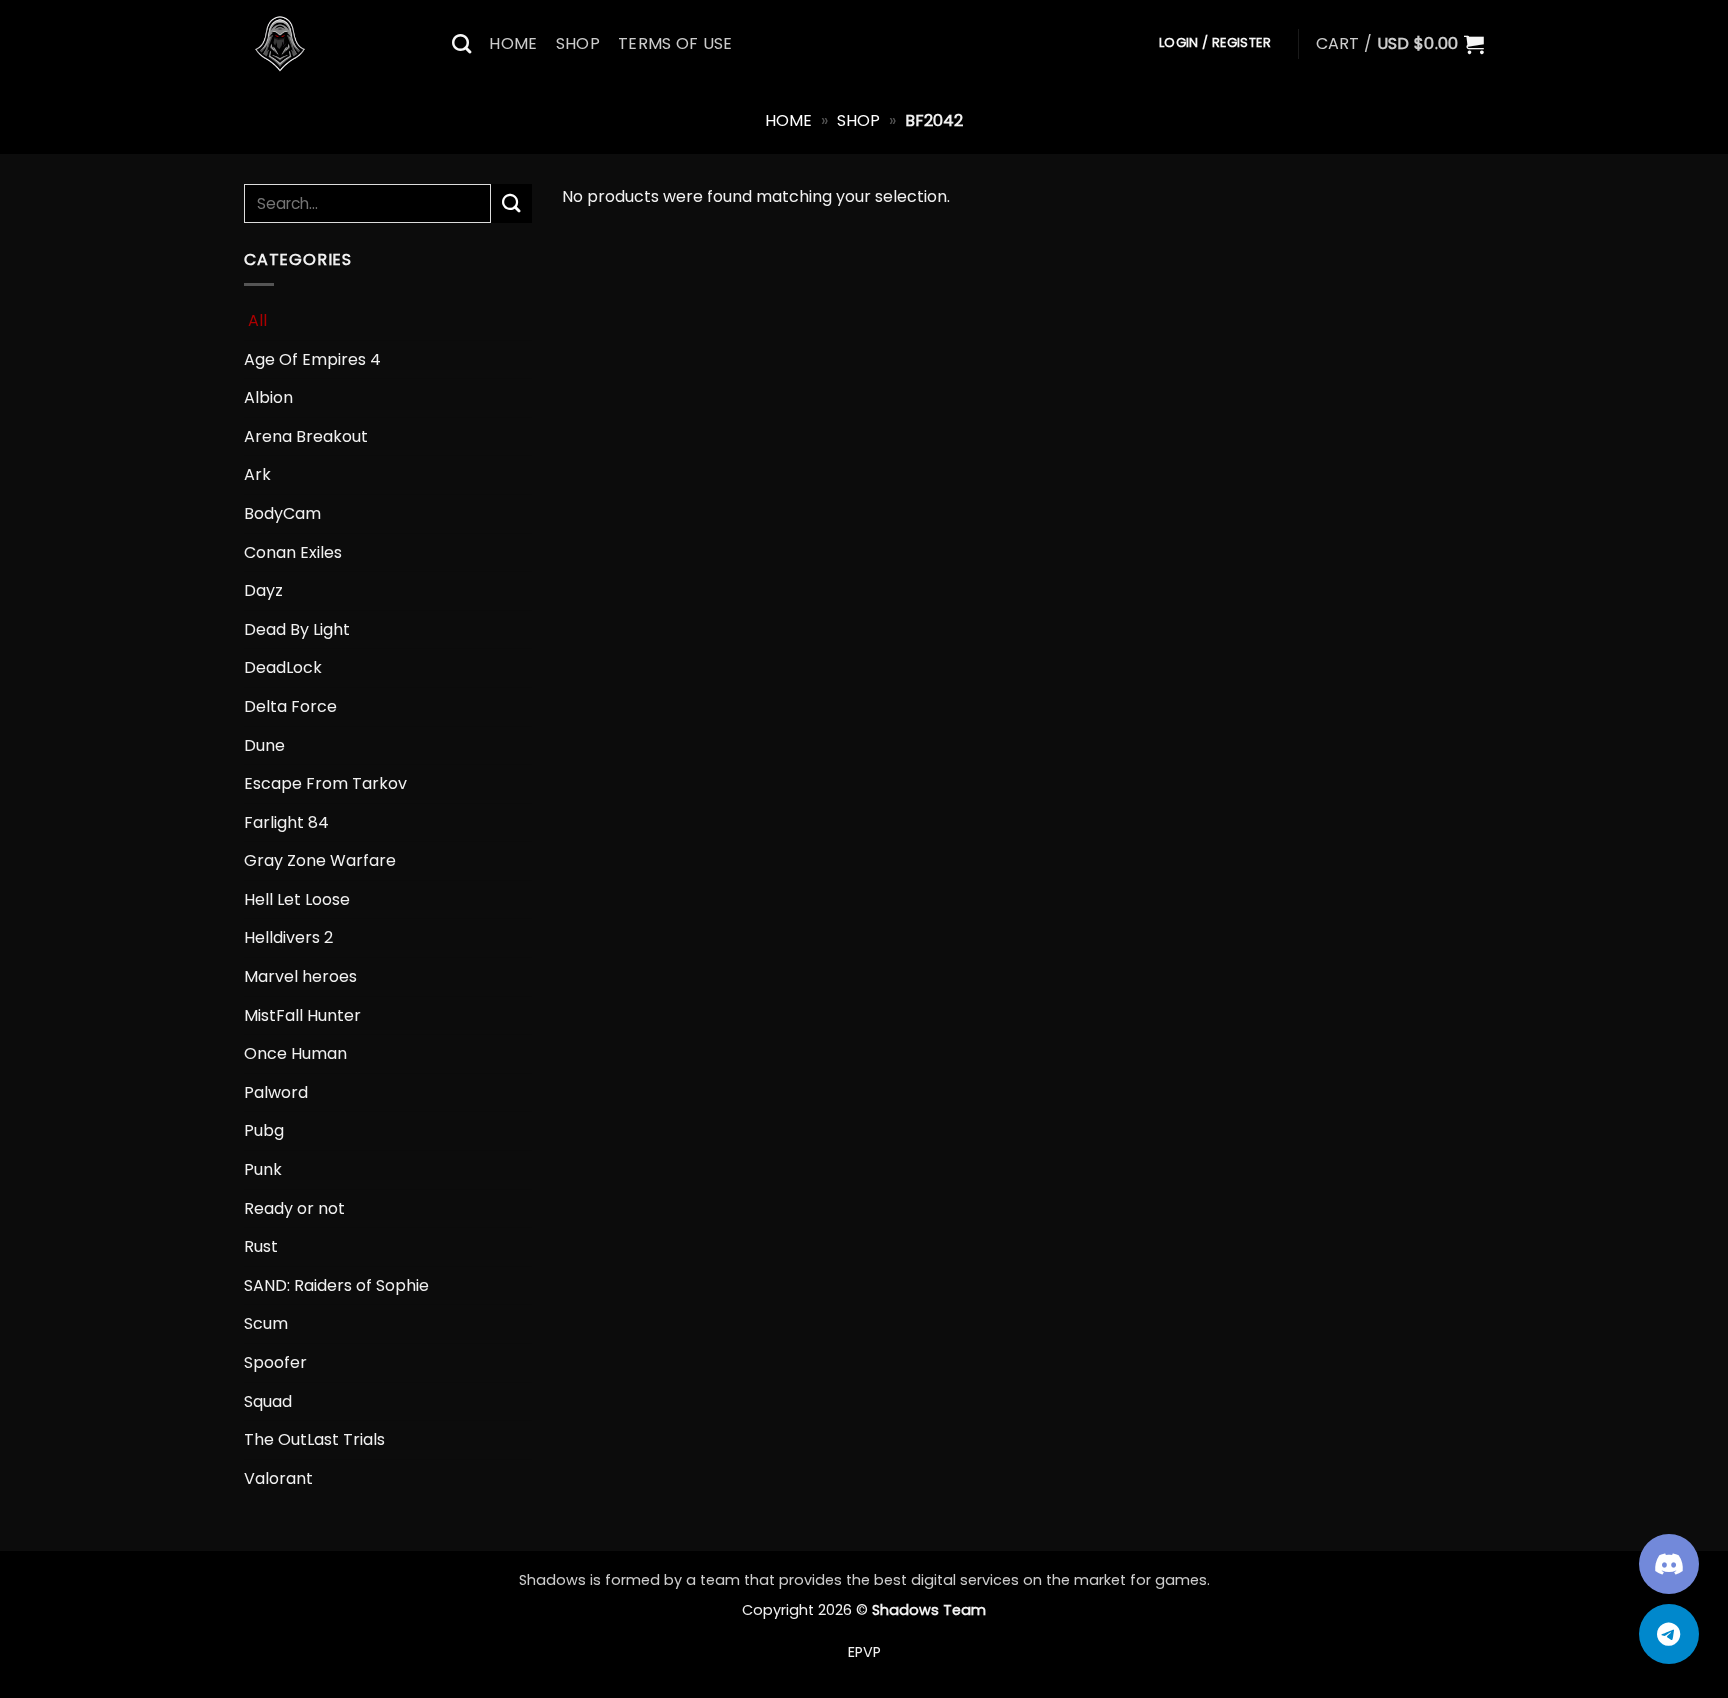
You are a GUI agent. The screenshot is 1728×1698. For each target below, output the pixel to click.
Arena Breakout (306, 436)
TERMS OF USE (675, 43)
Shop (858, 120)
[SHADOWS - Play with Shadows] (333, 44)
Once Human (295, 1053)
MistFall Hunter (302, 1015)
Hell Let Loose (297, 899)
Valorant (278, 1478)
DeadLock (283, 667)
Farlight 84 (286, 822)
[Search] (461, 43)
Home (788, 120)
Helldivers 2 (288, 937)
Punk (263, 1169)
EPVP (864, 1652)
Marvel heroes (300, 976)
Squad (268, 1401)
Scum (266, 1323)
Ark (257, 474)
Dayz (263, 590)
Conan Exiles (293, 552)
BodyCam (282, 513)
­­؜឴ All (255, 320)
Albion (268, 397)
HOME (513, 43)
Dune (264, 745)
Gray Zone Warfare (320, 860)
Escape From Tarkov (325, 783)
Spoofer (275, 1362)
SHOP (578, 43)
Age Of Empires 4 (312, 359)
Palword (276, 1092)
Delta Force (290, 706)
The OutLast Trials (314, 1439)
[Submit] (511, 203)
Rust (261, 1246)
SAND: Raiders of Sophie (336, 1285)
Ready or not (294, 1208)
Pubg (264, 1130)
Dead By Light (297, 629)
